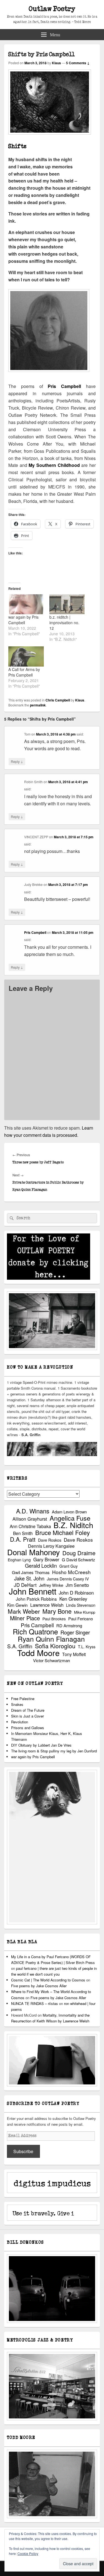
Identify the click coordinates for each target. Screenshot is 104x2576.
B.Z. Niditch (73, 1525)
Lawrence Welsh (47, 1605)
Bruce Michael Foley (63, 1532)
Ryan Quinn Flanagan (51, 1639)
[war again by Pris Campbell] (26, 604)
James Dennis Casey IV (68, 1579)
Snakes (17, 1704)
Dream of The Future (28, 1710)
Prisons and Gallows (28, 1728)
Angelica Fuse (70, 1518)
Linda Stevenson (81, 1605)
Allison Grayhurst (30, 1519)
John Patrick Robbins (36, 1599)
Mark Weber (24, 1611)
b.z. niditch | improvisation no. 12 (64, 623)
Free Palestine (23, 1699)
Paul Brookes (54, 1619)
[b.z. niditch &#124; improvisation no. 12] (67, 604)
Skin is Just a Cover (27, 1716)
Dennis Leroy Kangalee (51, 1546)
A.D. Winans (33, 1511)
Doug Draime (79, 1553)
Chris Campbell (58, 700)
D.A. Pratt (23, 1539)
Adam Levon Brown (69, 1512)
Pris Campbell (64, 386)
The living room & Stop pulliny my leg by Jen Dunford (54, 1751)
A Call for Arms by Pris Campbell (24, 672)
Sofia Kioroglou (55, 1646)
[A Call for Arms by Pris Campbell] (26, 656)
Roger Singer (75, 1632)
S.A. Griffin (20, 1646)
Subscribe (23, 2151)
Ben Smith (23, 1533)
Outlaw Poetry (52, 9)
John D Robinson (76, 1593)
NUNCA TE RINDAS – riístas (35, 2003)
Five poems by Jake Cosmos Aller (39, 1986)
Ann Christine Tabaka (30, 1526)
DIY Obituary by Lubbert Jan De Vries (41, 1745)
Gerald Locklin (41, 1566)
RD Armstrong (69, 1625)
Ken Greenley (73, 1599)
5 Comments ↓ (78, 63)
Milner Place (25, 1618)
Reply (17, 761)
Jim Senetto (77, 1585)
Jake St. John (29, 1578)
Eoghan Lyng (19, 1560)
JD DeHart (25, 1585)
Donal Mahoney (34, 1552)
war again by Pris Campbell (23, 620)
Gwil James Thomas (31, 1572)
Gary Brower (46, 1560)
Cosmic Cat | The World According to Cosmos (48, 1980)
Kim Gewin (17, 1605)
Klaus (56, 63)
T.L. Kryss (87, 1647)
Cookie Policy (28, 2553)
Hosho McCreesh (71, 1572)
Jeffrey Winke (51, 1585)
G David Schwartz (78, 1560)
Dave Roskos (50, 1540)
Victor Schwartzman (51, 1660)
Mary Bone (57, 1611)
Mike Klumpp (85, 1612)
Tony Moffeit (74, 1654)
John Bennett (33, 1591)
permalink (38, 705)
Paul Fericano (81, 1619)
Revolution (20, 1722)
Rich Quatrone (35, 1632)
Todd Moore (38, 1653)
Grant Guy (69, 1566)
